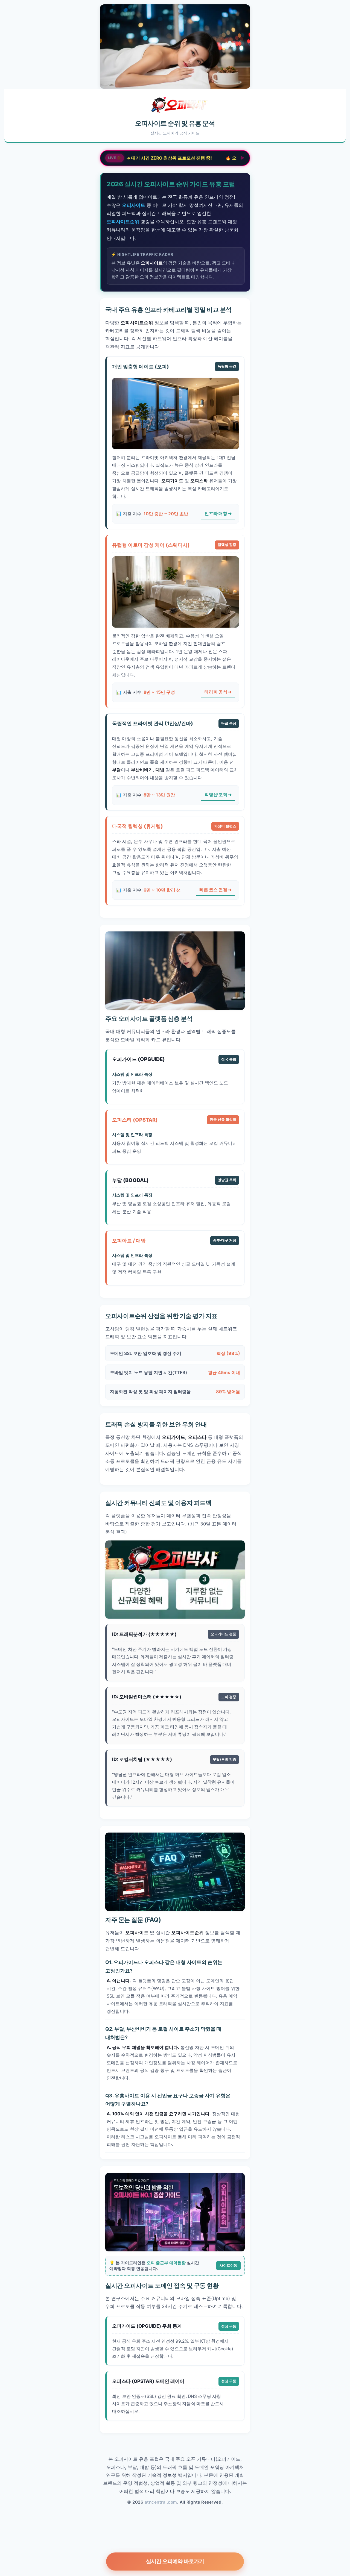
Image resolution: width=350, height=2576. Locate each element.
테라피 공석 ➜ (218, 692)
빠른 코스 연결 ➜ (215, 890)
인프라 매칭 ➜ (218, 514)
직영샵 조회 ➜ (218, 795)
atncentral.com (161, 2502)
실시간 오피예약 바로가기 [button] (175, 2561)
